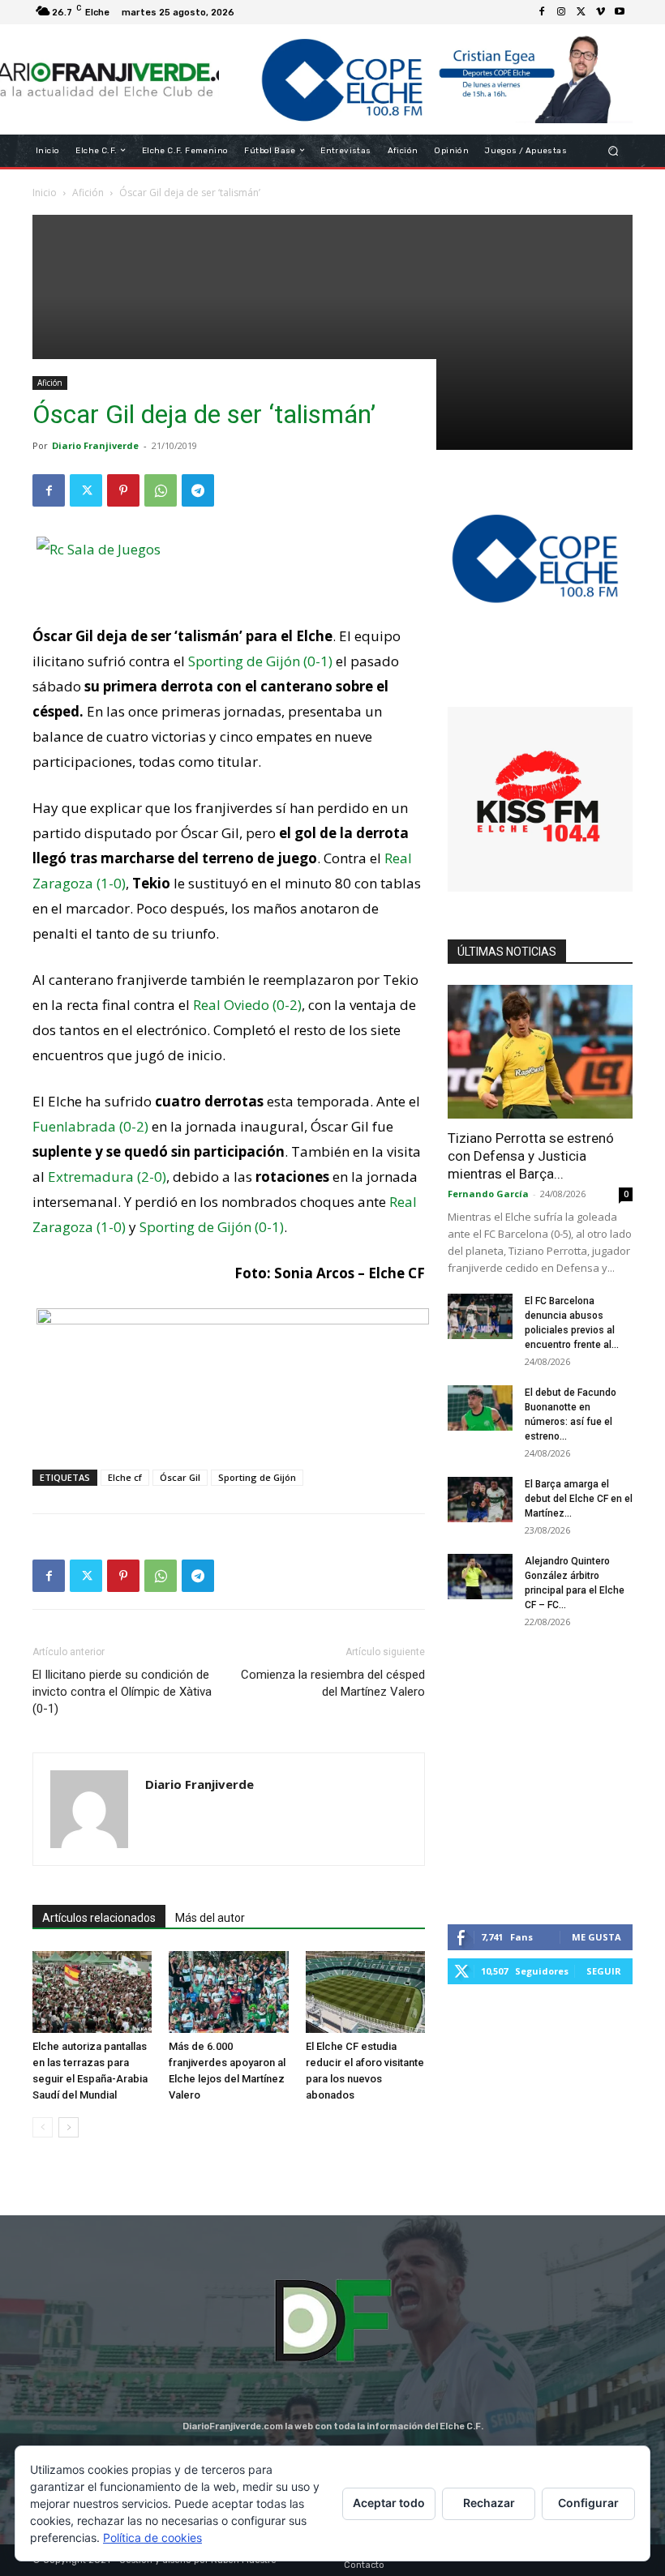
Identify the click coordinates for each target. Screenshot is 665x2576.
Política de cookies (152, 2537)
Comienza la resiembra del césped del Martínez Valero (333, 1683)
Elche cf (125, 1477)
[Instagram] (561, 12)
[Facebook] (542, 12)
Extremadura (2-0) (107, 1177)
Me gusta (596, 1937)
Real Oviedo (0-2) (247, 1005)
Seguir (604, 1971)
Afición (50, 383)
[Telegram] (198, 490)
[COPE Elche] (426, 79)
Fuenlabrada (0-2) (90, 1126)
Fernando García (488, 1194)
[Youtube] (620, 12)
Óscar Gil (180, 1477)
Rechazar (489, 2503)
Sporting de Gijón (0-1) (260, 661)
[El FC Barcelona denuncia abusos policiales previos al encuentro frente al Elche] (480, 1316)
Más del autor (210, 1918)
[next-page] (69, 2127)
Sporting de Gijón (257, 1477)
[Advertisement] (332, 328)
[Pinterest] (123, 490)
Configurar (588, 2503)
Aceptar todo (389, 2503)
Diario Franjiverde (95, 445)
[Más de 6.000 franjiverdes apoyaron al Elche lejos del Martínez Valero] (228, 1992)
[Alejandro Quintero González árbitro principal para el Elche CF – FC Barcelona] (480, 1577)
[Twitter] (581, 12)
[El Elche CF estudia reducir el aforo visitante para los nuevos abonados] (365, 1992)
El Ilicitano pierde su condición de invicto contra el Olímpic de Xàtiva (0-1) (122, 1692)
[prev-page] (43, 2127)
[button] (614, 150)
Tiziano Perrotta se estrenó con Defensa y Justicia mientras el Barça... (531, 1156)
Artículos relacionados (99, 1918)
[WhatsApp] (161, 490)
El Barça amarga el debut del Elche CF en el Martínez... (579, 1499)
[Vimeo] (600, 12)
